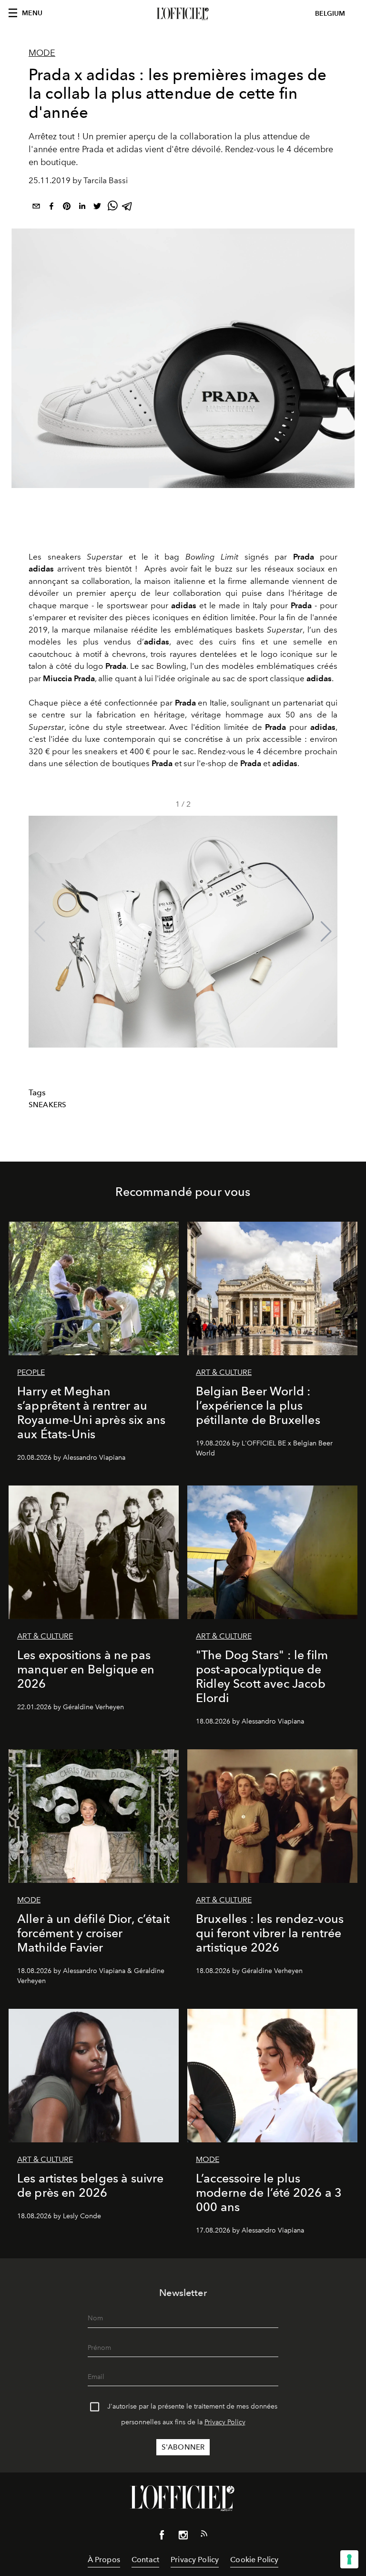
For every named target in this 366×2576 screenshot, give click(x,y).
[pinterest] (67, 208)
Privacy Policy (225, 2422)
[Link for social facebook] (162, 2537)
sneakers (47, 1105)
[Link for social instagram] (183, 2537)
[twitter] (97, 208)
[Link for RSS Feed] (204, 2535)
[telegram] (128, 208)
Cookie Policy (254, 2560)
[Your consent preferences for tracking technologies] (349, 2559)
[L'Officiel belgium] (183, 14)
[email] (36, 208)
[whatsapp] (112, 208)
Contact (145, 2560)
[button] (326, 932)
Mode (42, 53)
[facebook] (51, 208)
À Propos (104, 2560)
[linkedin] (82, 208)
